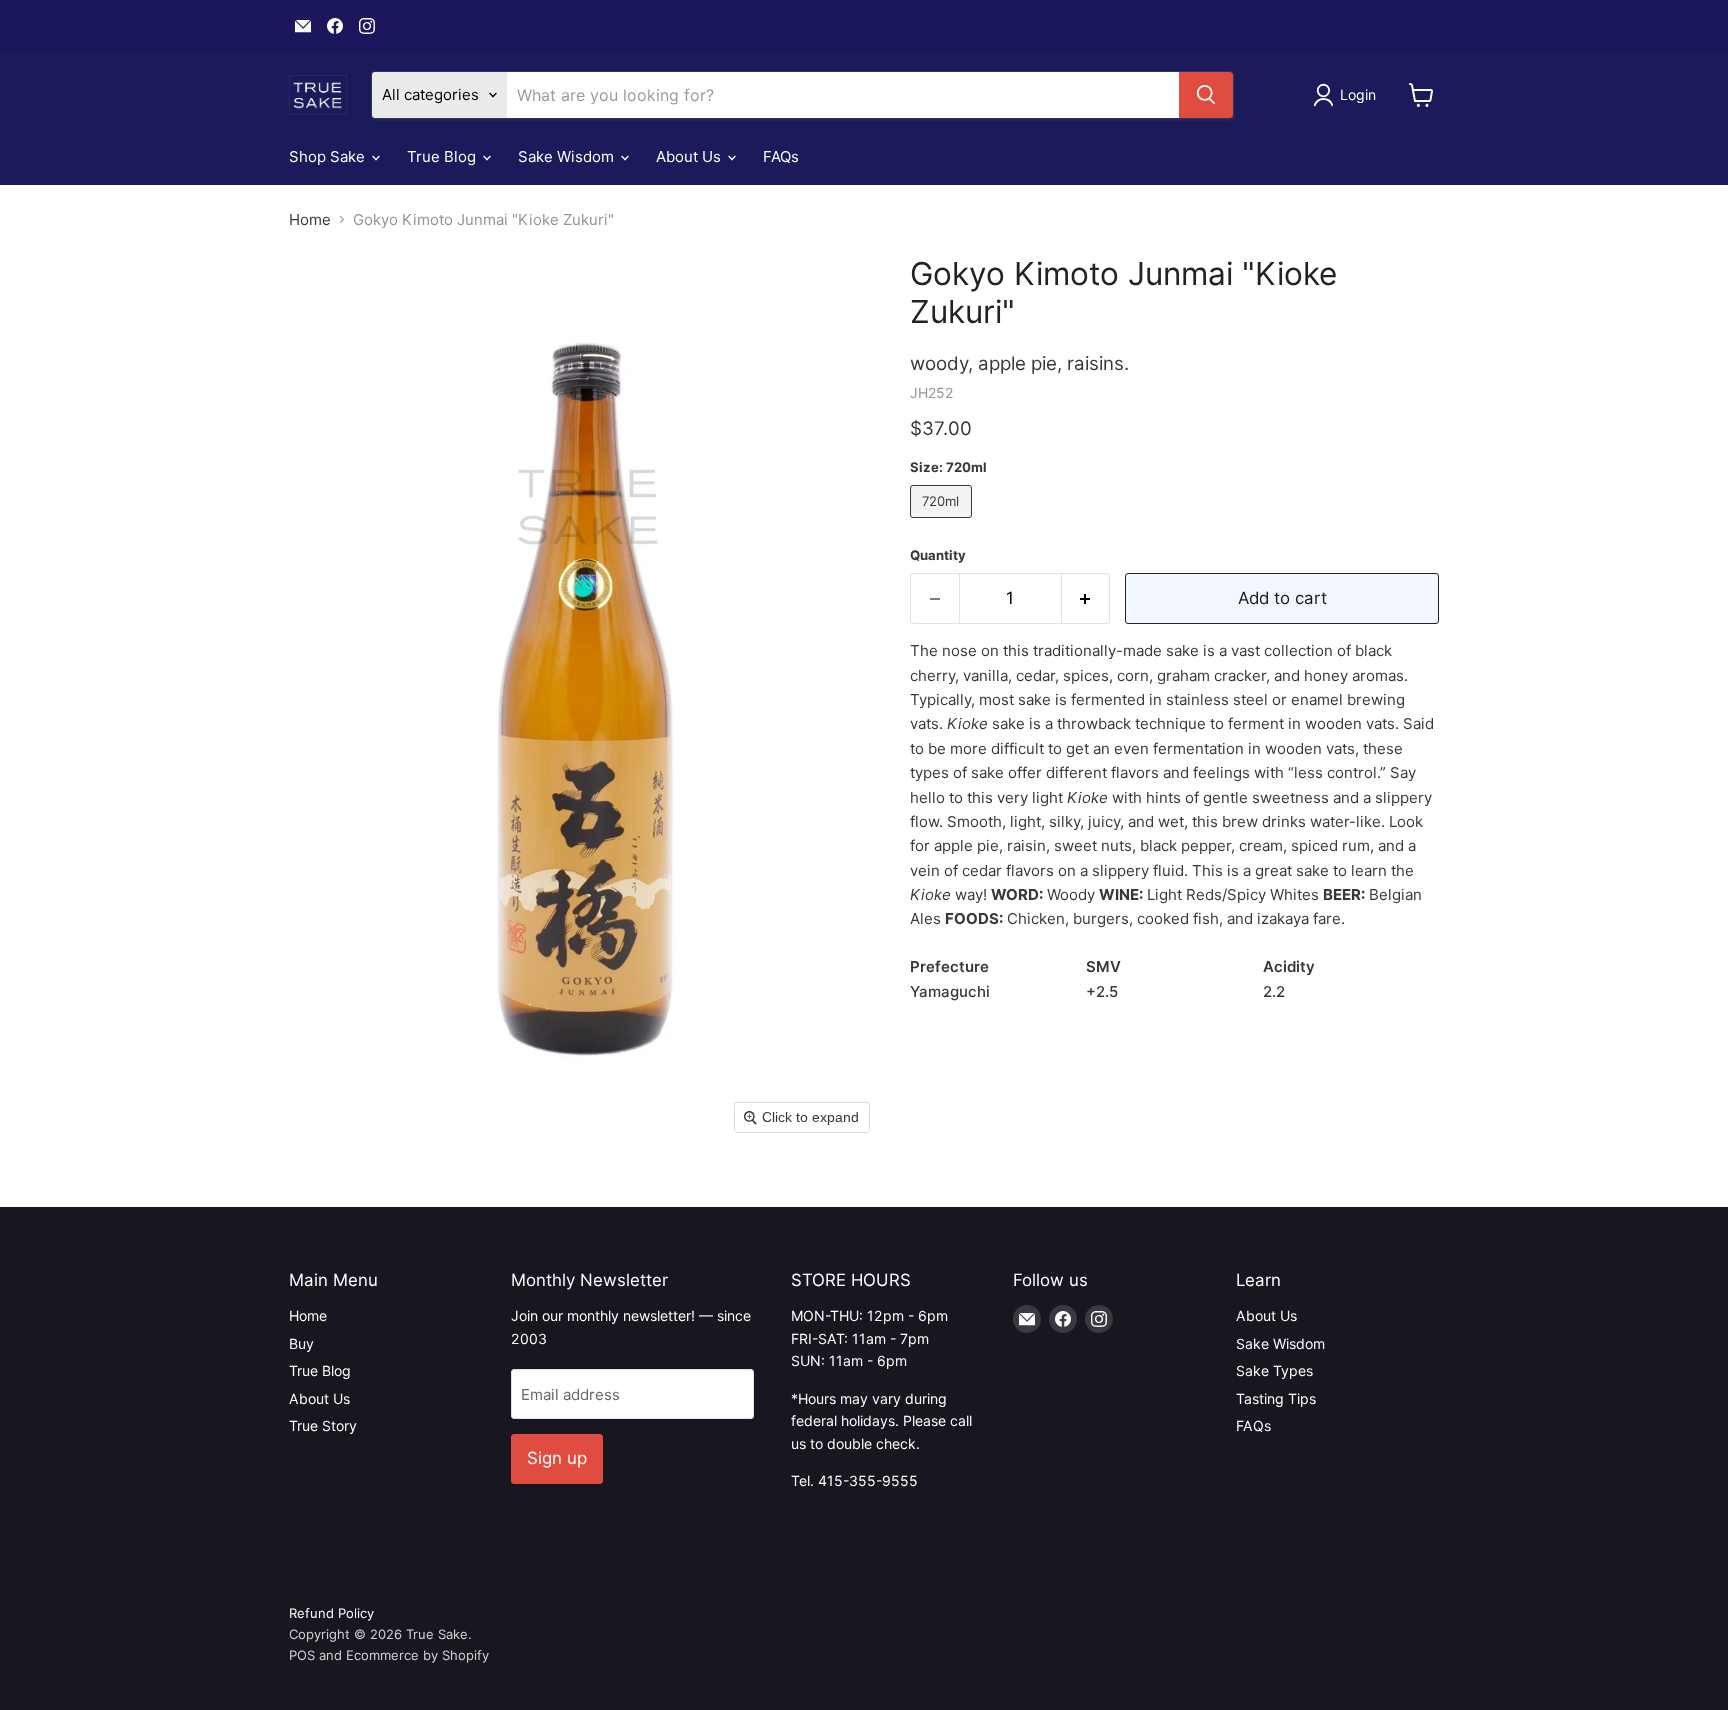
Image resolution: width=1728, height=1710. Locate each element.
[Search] (1206, 95)
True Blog (443, 156)
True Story (323, 1425)
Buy (301, 1343)
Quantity (938, 555)
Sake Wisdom (568, 156)
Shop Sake (329, 156)
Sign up (557, 1458)
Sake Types (1274, 1370)
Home (310, 219)
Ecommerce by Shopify (417, 1655)
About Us (690, 156)
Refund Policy (331, 1613)
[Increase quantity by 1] (1086, 598)
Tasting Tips (1276, 1398)
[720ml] (943, 522)
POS (302, 1655)
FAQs (781, 156)
